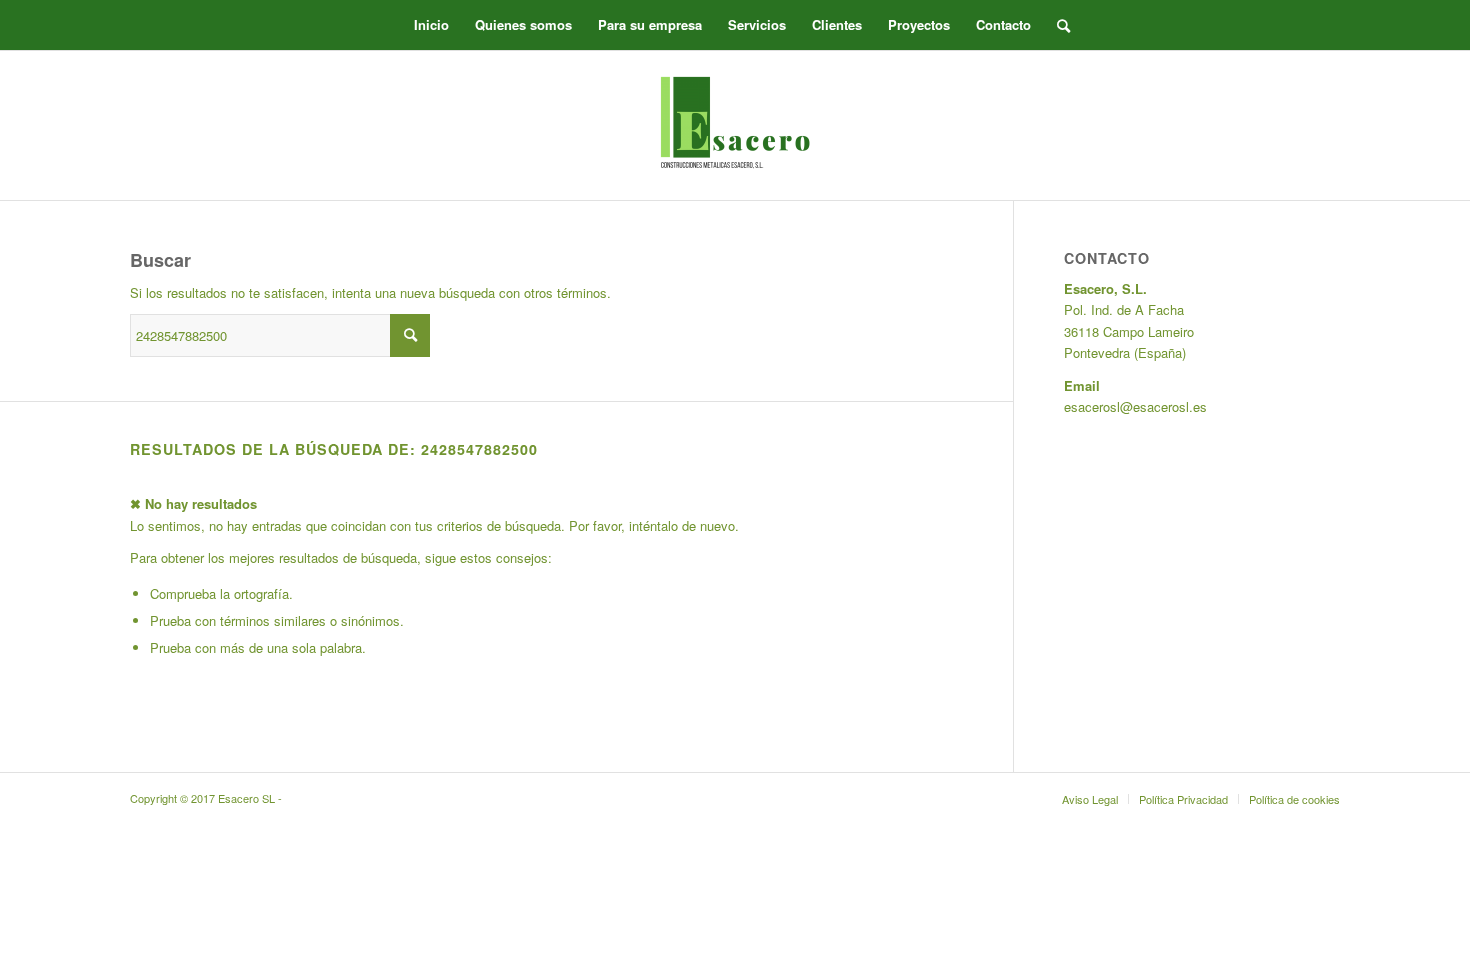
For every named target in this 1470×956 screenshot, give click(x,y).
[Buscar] (1057, 25)
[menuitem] (431, 25)
